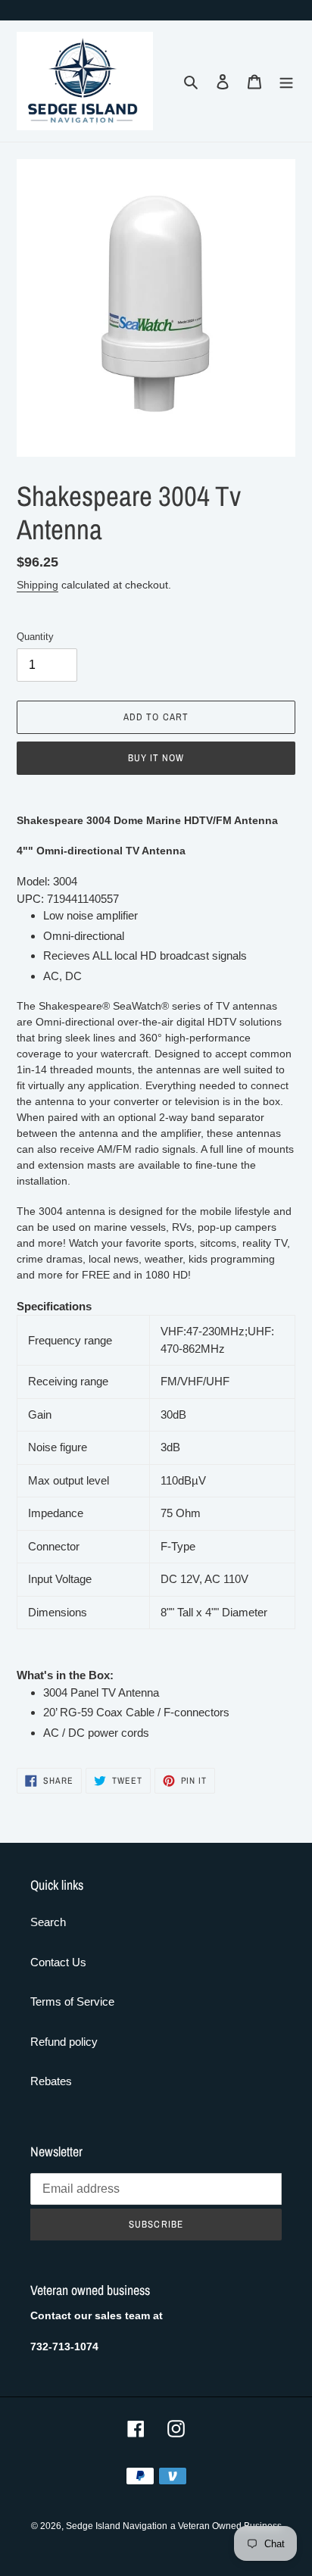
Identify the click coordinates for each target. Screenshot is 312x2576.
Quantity (35, 637)
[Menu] (286, 81)
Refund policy (64, 2042)
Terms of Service (72, 2001)
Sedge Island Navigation (117, 2526)
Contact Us (58, 1962)
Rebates (51, 2081)
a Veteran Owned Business (226, 2526)
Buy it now (156, 758)
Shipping (37, 585)
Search (48, 1922)
